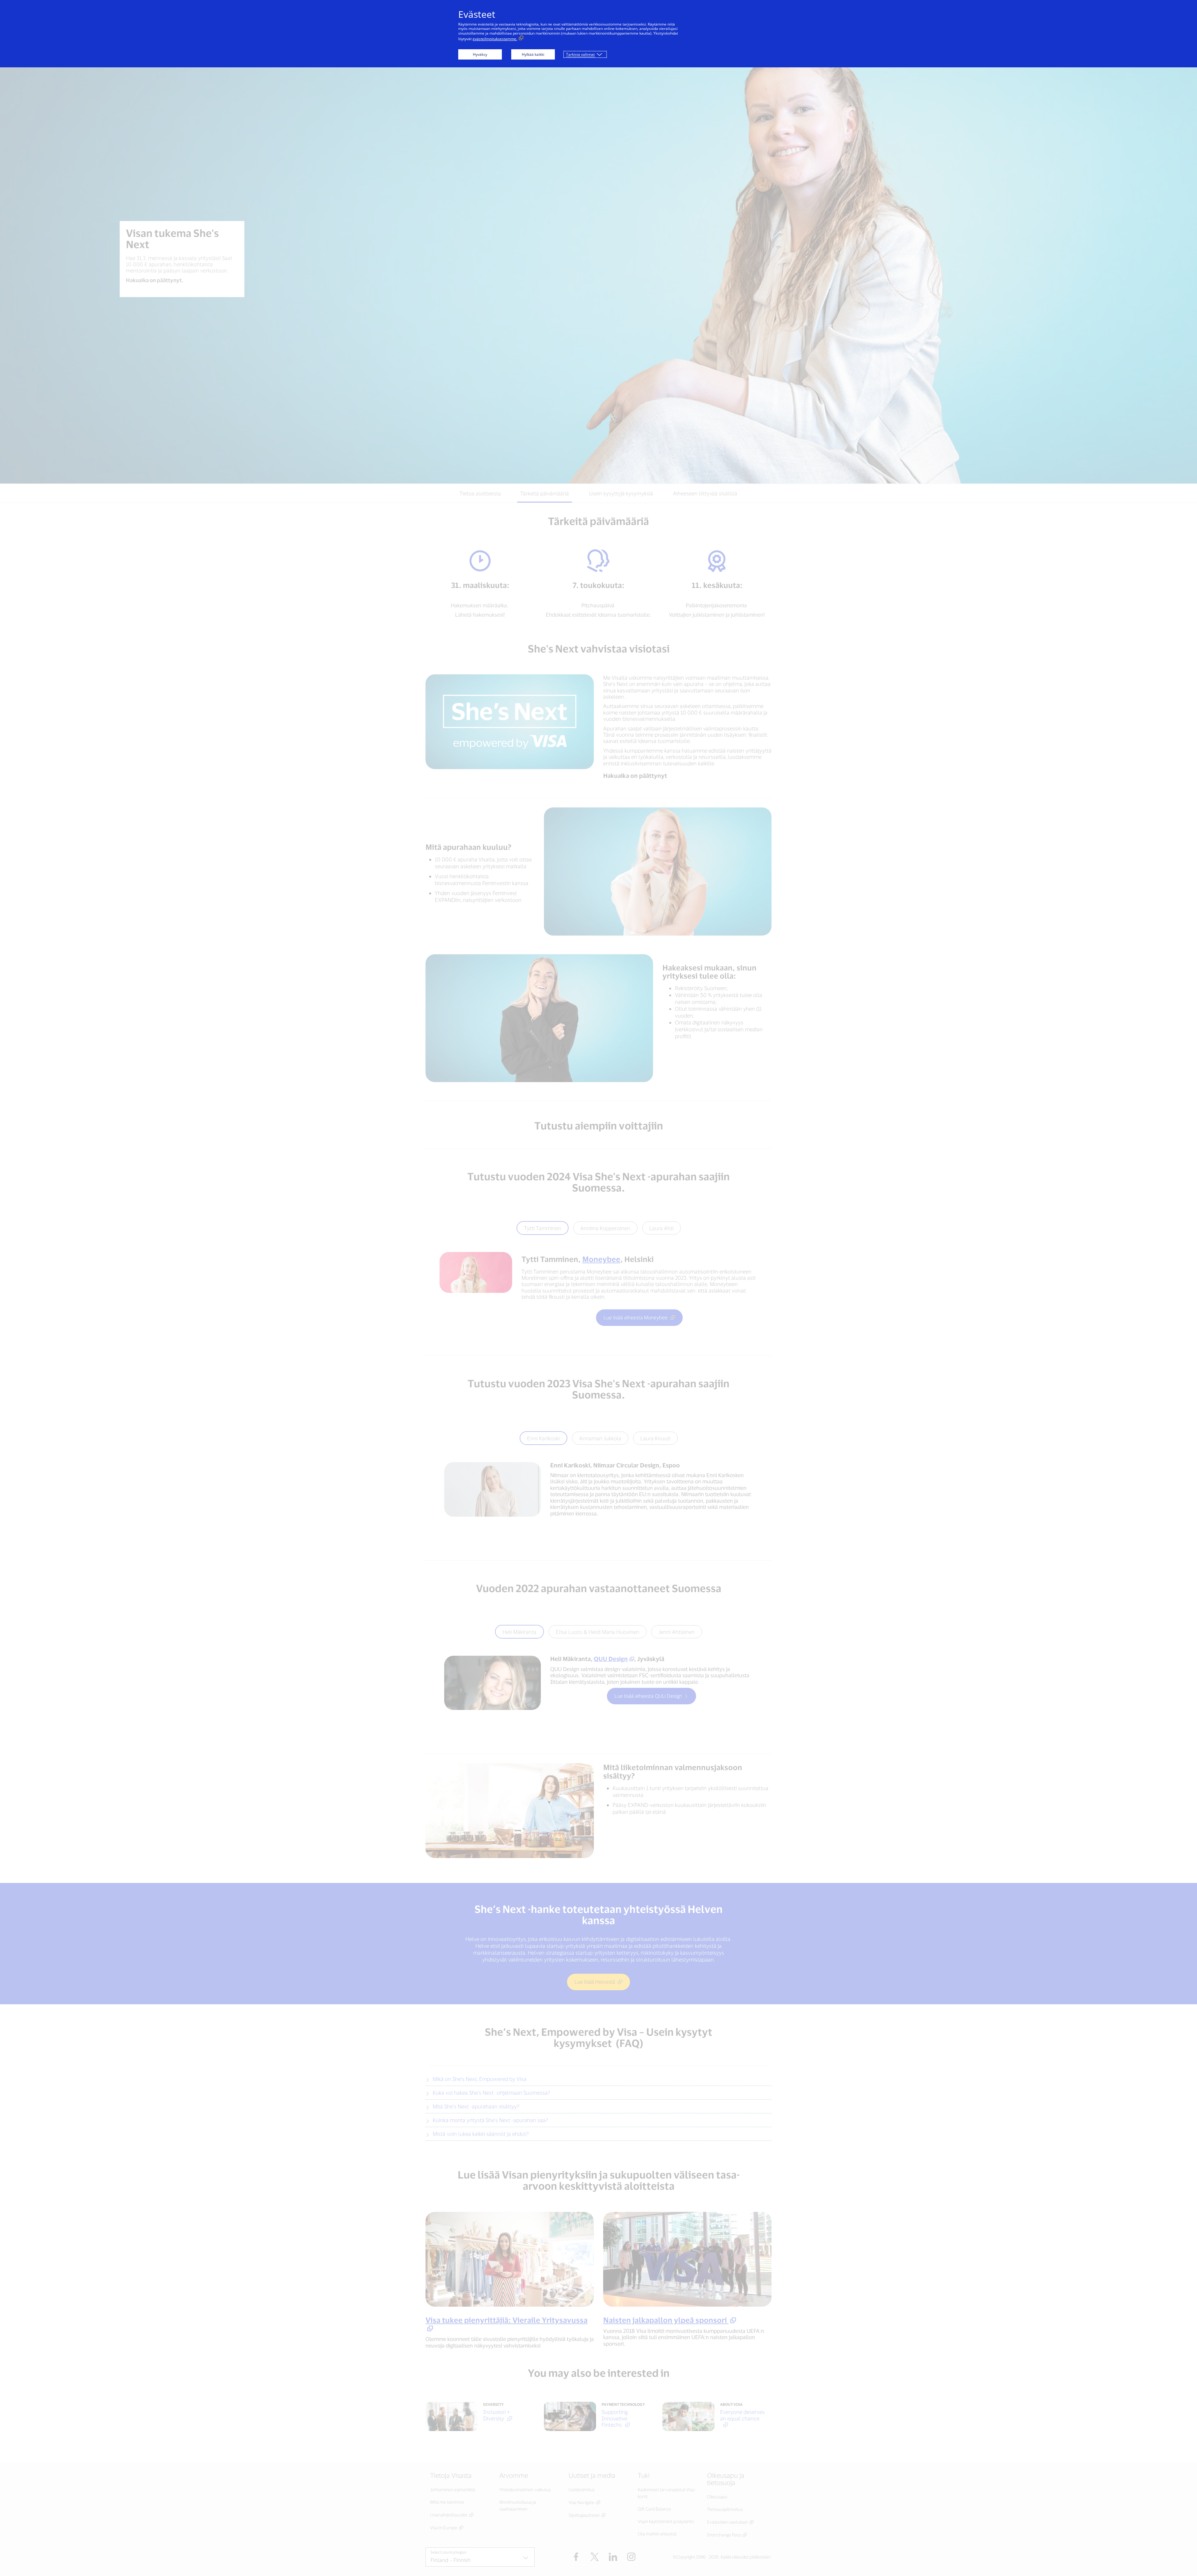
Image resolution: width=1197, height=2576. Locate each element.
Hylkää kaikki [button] (533, 54)
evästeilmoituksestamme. (495, 39)
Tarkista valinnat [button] (580, 54)
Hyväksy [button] (480, 54)
